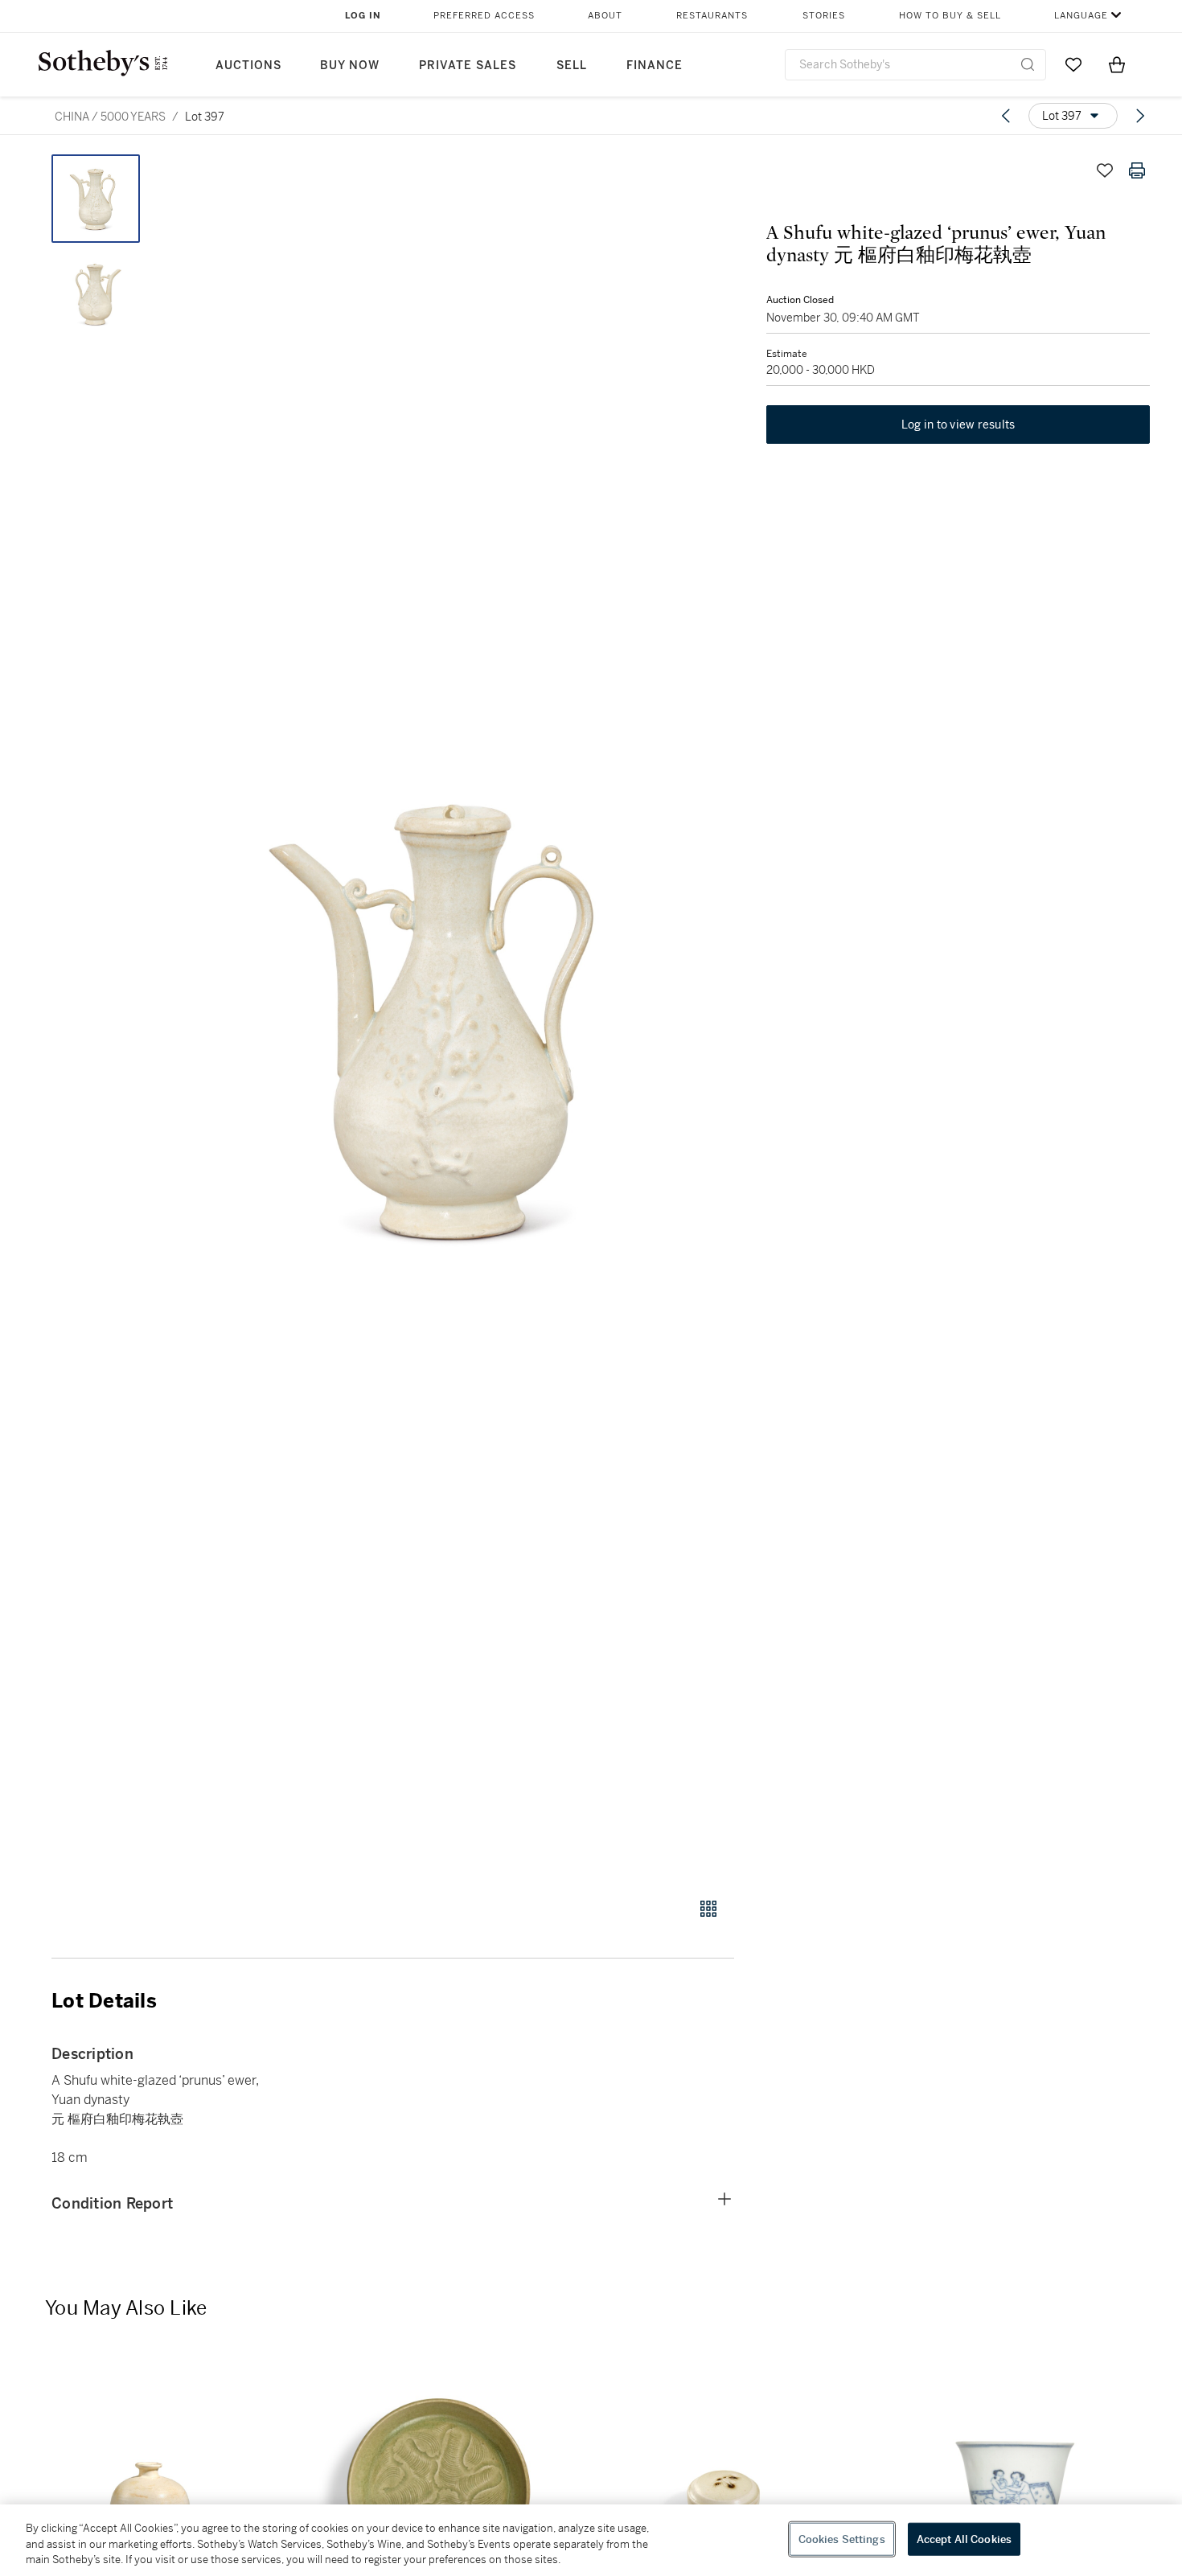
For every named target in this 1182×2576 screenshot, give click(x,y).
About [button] (605, 16)
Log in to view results (958, 425)
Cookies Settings (842, 2539)
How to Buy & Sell (950, 16)
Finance (655, 66)
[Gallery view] (708, 1909)
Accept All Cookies (964, 2539)
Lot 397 (205, 117)
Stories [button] (824, 16)
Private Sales (468, 66)
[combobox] (915, 65)
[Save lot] (1105, 170)
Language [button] (1081, 16)
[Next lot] (1140, 116)
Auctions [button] (248, 66)
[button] (454, 1017)
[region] (591, 2540)
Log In (363, 16)
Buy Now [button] (350, 66)
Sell (572, 66)
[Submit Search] (1028, 64)
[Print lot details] (1137, 170)
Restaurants (712, 16)
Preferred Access (484, 16)
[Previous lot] (1006, 116)
